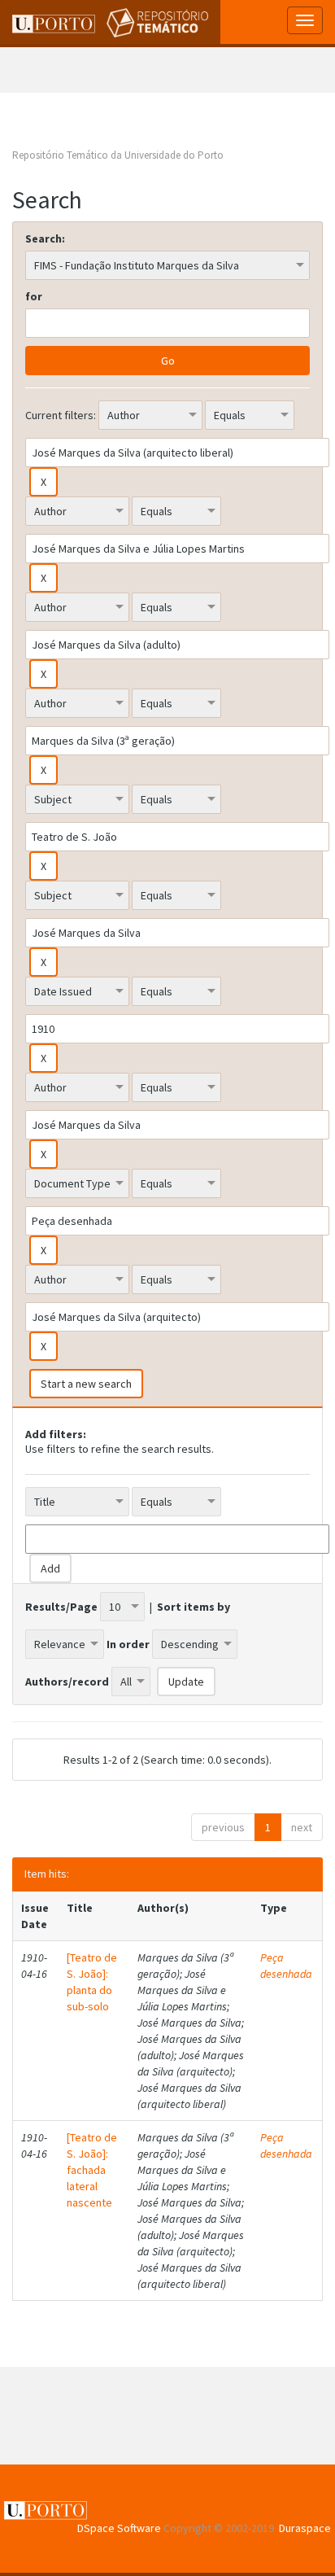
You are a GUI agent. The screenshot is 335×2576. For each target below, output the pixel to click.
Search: (45, 238)
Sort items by (194, 1607)
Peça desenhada (286, 1966)
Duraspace (305, 2528)
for (34, 296)
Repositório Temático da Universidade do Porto (118, 155)
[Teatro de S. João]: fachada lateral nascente (92, 2170)
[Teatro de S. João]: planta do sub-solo (92, 1982)
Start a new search (86, 1384)
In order (128, 1644)
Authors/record (67, 1682)
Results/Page (61, 1607)
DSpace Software (119, 2528)
